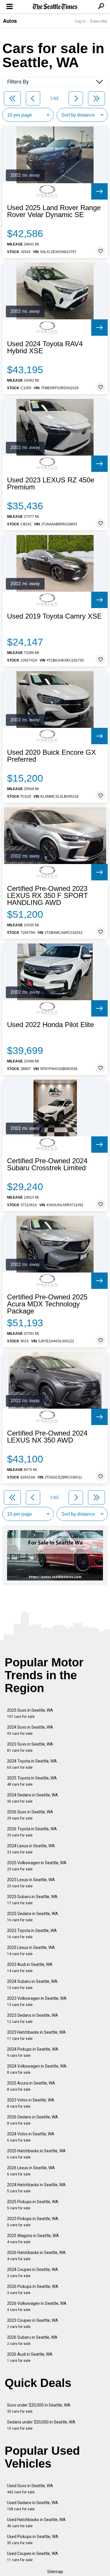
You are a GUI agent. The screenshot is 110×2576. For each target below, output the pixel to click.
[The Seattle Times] (55, 7)
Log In (80, 21)
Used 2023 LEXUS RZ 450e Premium (51, 484)
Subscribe (99, 21)
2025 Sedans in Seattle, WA (33, 1917)
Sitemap (55, 2572)
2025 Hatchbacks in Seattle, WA (36, 2154)
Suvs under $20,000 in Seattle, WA (39, 2408)
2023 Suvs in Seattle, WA (30, 1747)
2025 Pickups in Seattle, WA (33, 2205)
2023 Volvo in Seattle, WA (31, 2103)
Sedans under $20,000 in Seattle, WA (41, 2425)
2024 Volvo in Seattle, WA (31, 2137)
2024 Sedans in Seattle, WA (33, 1798)
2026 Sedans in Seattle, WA (33, 2120)
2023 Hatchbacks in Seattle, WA (36, 2035)
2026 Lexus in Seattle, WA (31, 2171)
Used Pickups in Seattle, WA (33, 2540)
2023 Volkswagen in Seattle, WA (37, 2001)
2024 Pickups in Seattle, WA (33, 2052)
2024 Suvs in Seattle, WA (30, 1730)
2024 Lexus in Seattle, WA (31, 1849)
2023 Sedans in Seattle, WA (33, 2018)
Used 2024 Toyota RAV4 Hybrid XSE (45, 347)
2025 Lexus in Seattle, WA (31, 1951)
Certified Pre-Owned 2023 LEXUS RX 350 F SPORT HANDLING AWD (48, 896)
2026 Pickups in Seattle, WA (33, 2290)
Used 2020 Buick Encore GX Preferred (51, 756)
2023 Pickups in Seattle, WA (33, 2222)
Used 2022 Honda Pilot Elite (50, 1025)
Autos (10, 21)
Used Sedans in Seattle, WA (33, 2506)
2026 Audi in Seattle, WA (30, 2357)
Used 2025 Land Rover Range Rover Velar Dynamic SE (54, 211)
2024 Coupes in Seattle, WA (33, 2273)
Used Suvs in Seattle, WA (30, 2489)
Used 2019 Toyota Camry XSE (54, 616)
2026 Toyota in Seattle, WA (32, 1832)
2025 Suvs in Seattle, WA (30, 1713)
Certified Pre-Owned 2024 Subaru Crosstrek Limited (47, 1164)
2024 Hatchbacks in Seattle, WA (36, 2188)
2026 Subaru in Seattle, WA (32, 2340)
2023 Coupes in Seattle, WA (33, 2323)
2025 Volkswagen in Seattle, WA (37, 1866)
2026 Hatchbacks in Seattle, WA (36, 2256)
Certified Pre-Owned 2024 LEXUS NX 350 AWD (47, 1437)
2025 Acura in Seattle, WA (31, 2086)
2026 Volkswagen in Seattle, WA (37, 2306)
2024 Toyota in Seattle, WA (32, 1764)
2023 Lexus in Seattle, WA (31, 1883)
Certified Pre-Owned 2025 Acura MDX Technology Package (47, 1304)
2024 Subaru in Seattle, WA (32, 1984)
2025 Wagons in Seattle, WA (33, 2239)
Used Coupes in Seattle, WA (33, 2557)
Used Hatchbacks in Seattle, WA (36, 2523)
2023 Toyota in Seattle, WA (32, 1934)
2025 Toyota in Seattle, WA (32, 1781)
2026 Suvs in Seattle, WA (30, 1815)
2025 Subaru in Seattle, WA (32, 1900)
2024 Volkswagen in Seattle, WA (37, 2069)
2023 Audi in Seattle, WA (30, 1968)
